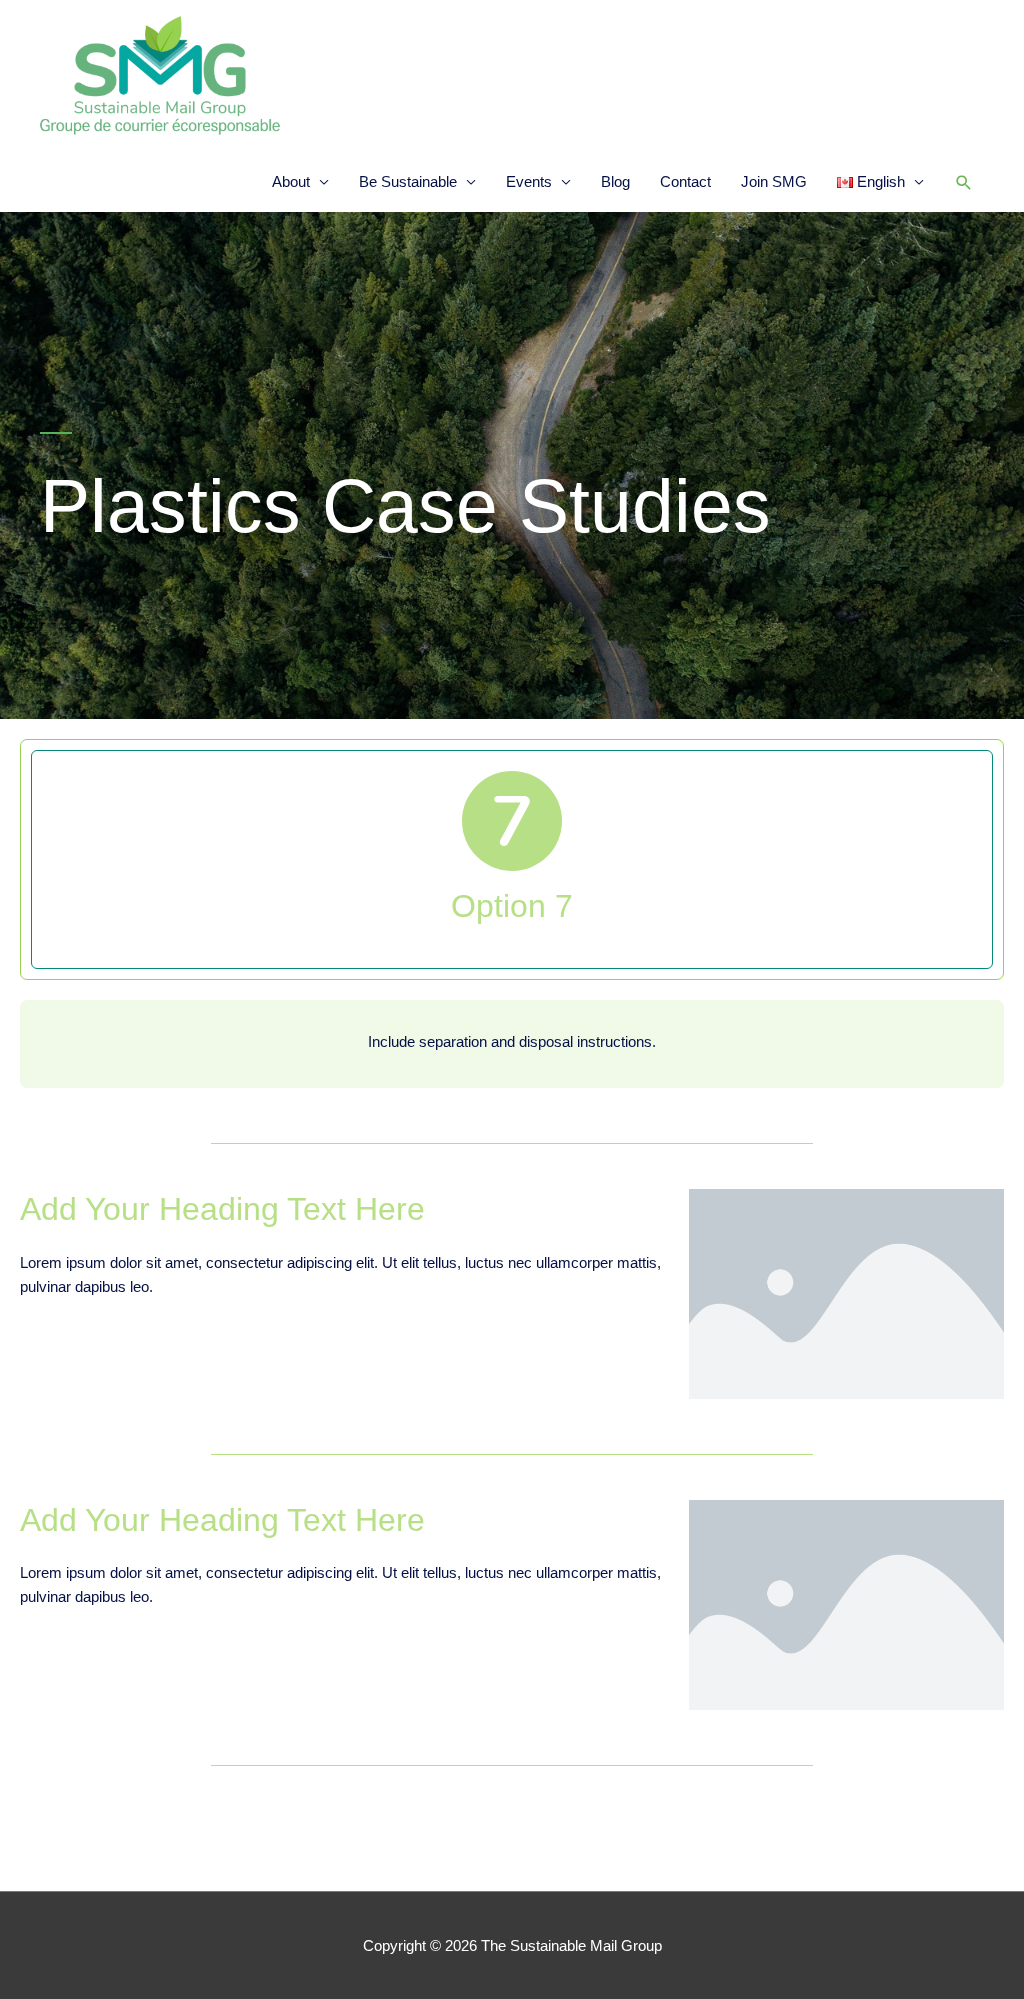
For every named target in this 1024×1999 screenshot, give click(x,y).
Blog (615, 181)
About (291, 181)
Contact (685, 181)
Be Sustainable (408, 181)
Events (529, 181)
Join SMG (774, 181)
